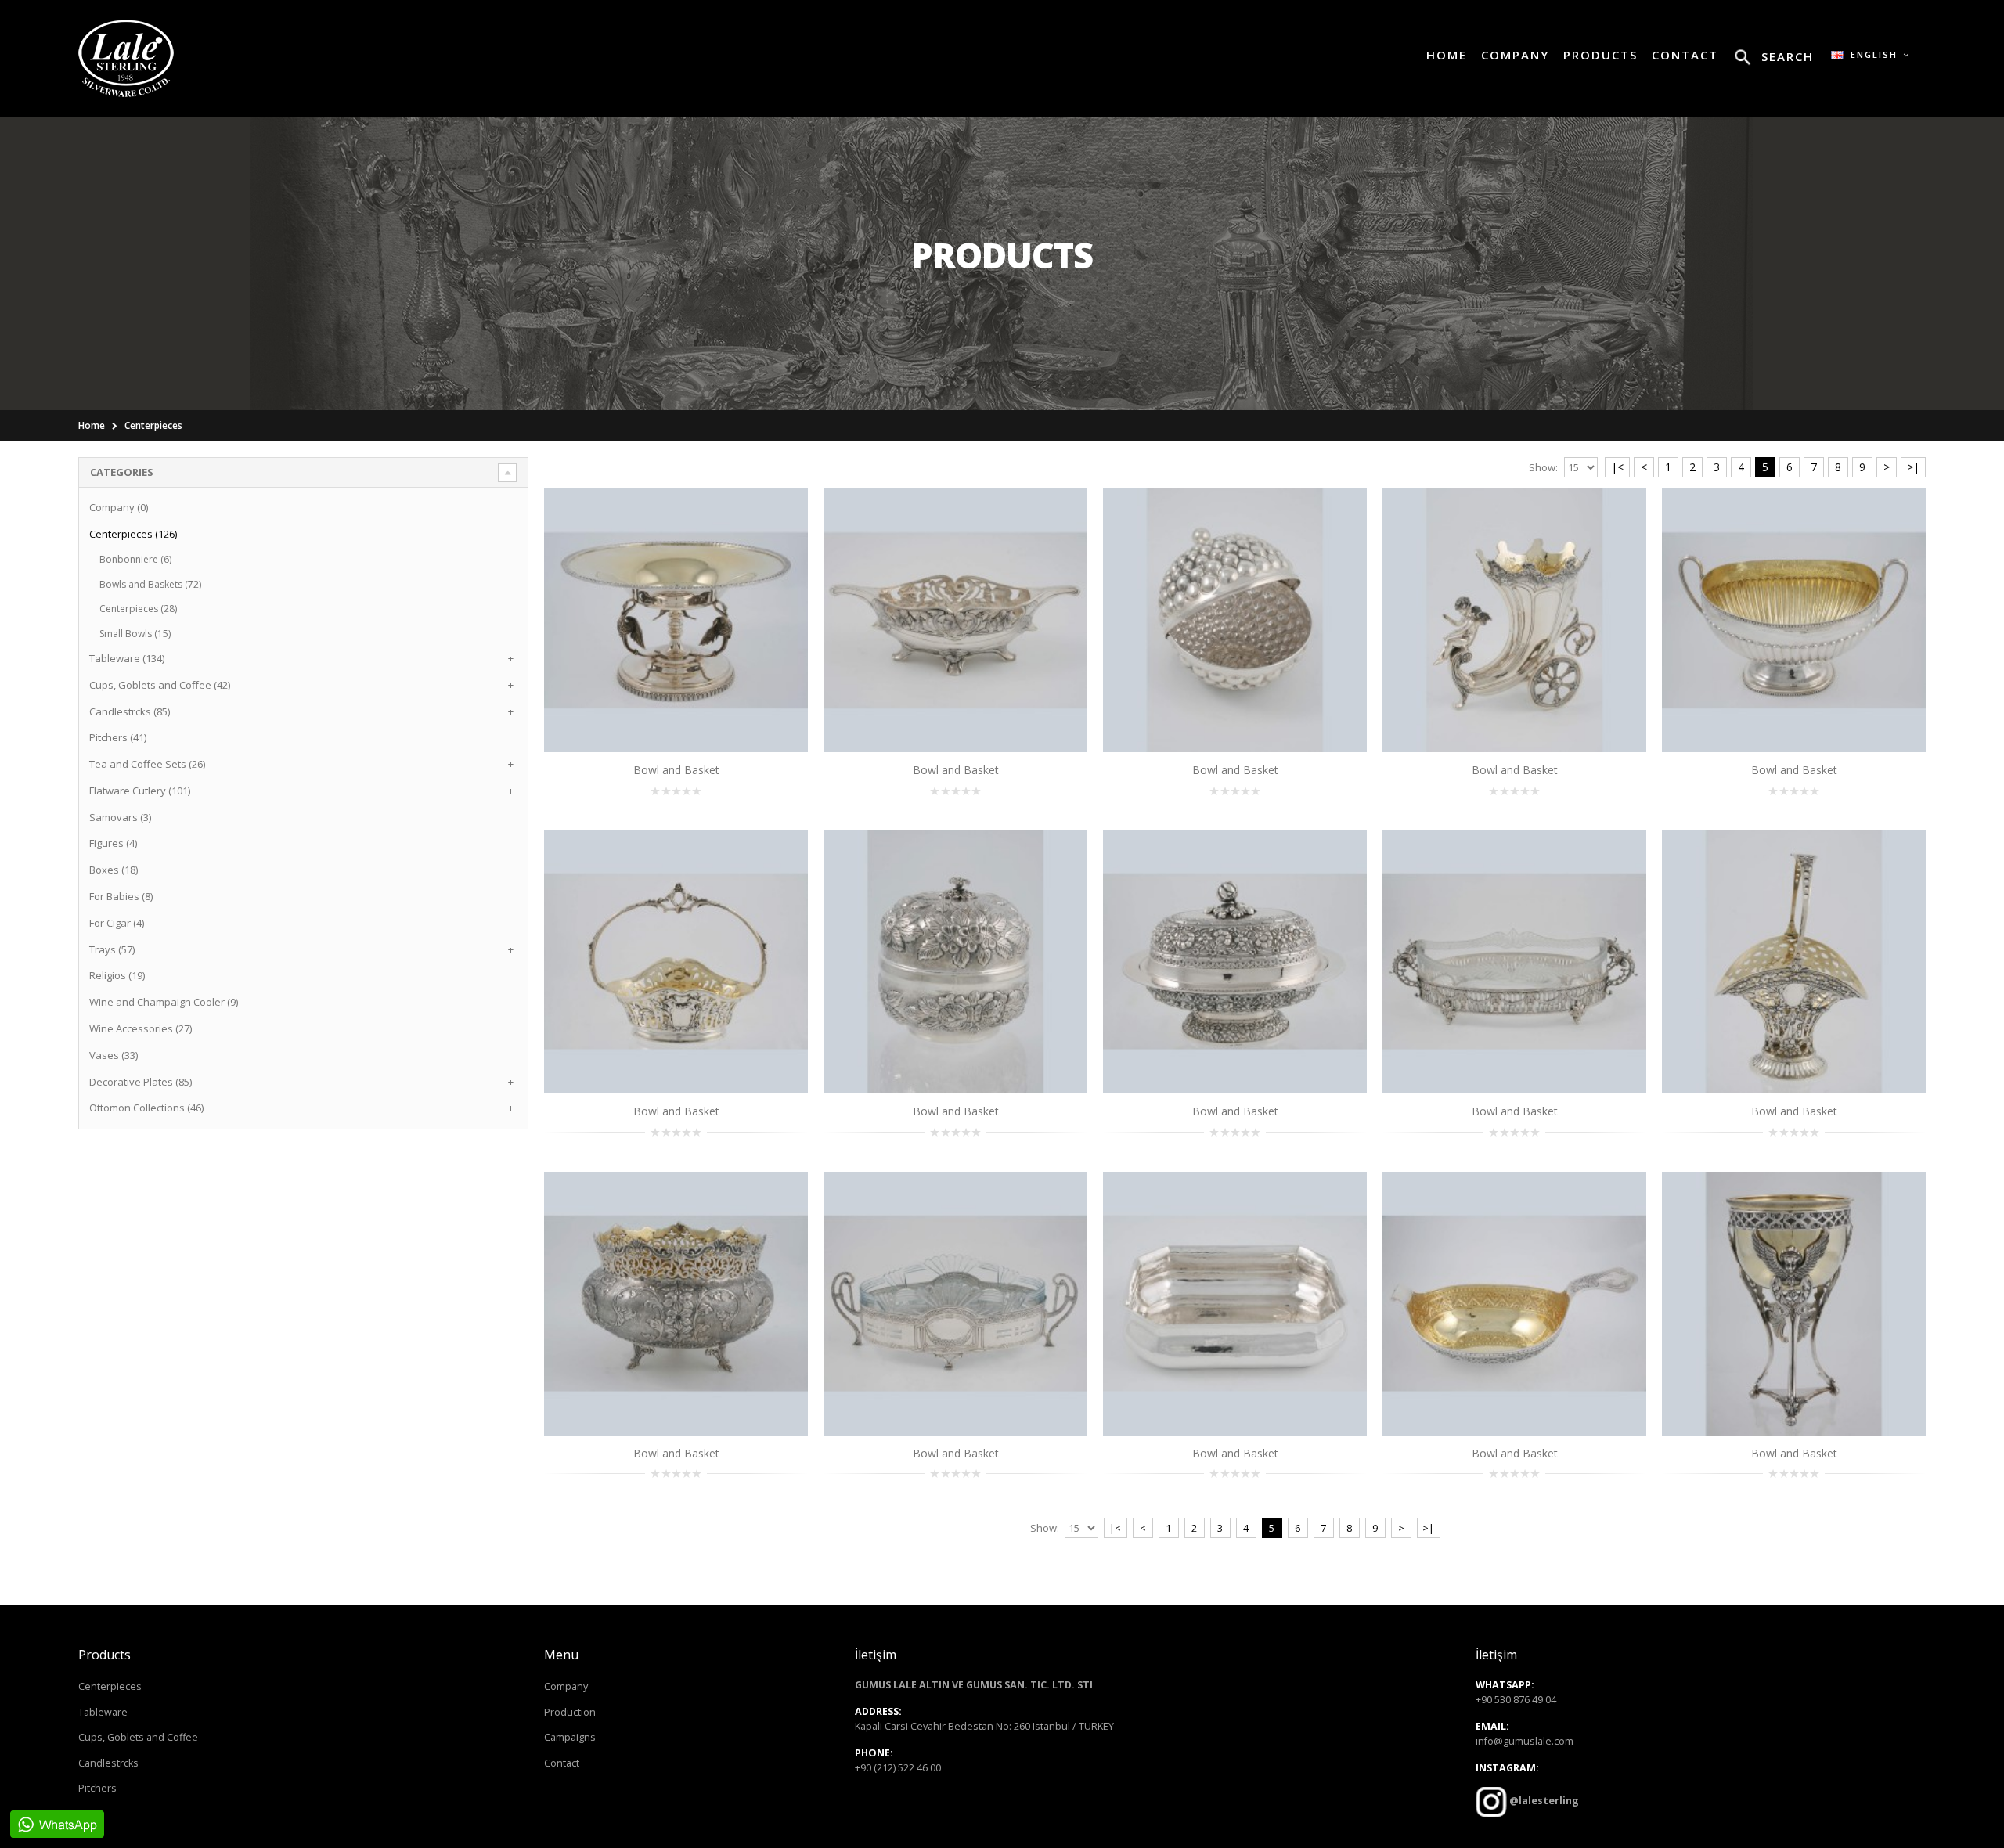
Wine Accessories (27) (141, 1028)
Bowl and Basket (676, 770)
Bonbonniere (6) (135, 559)
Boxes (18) (114, 870)
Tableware (103, 1712)
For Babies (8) (121, 896)
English (1872, 54)
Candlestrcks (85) (130, 711)
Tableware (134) (127, 658)
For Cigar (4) (117, 923)
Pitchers (97, 1788)
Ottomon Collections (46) (146, 1108)
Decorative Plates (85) (141, 1082)
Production (570, 1712)
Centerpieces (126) (133, 534)
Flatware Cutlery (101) (140, 791)
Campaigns (570, 1737)
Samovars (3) (120, 817)
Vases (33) (114, 1055)
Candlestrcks (108, 1763)
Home (92, 425)
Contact (562, 1763)
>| (1913, 467)
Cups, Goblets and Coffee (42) (160, 685)
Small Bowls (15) (135, 634)
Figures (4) (113, 843)
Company (566, 1686)
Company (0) (119, 507)
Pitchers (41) (118, 737)
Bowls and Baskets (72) (150, 584)
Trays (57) (112, 949)
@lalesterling (1543, 1801)
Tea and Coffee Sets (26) (147, 764)
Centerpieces (153, 425)
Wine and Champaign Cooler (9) (164, 1002)
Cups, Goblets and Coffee (138, 1737)
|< (1617, 467)
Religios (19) (117, 975)
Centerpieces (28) (138, 609)
